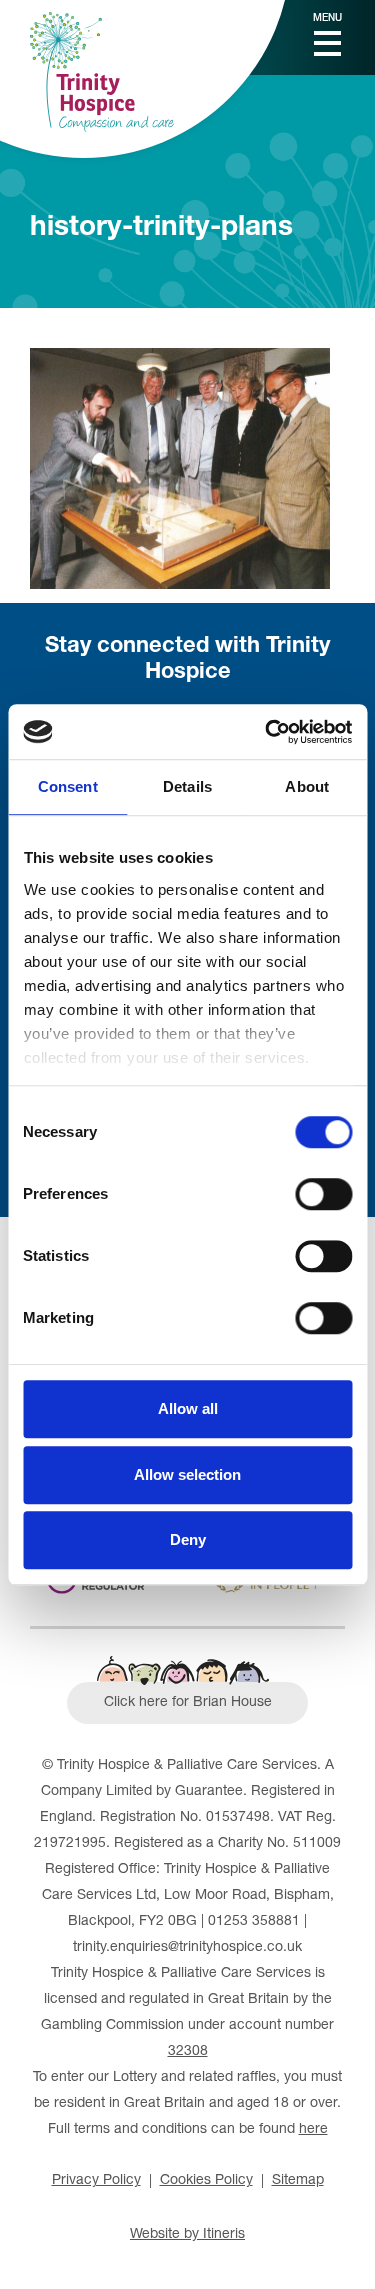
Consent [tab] (68, 786)
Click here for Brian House (188, 1703)
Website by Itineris (187, 2235)
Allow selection (187, 1474)
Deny (188, 1539)
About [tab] (307, 786)
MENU (327, 19)
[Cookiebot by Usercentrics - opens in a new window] (267, 732)
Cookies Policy (206, 2181)
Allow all (188, 1408)
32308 (188, 2052)
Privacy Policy (96, 2181)
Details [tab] (187, 786)
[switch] (323, 1194)
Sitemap (298, 2181)
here (313, 2130)
